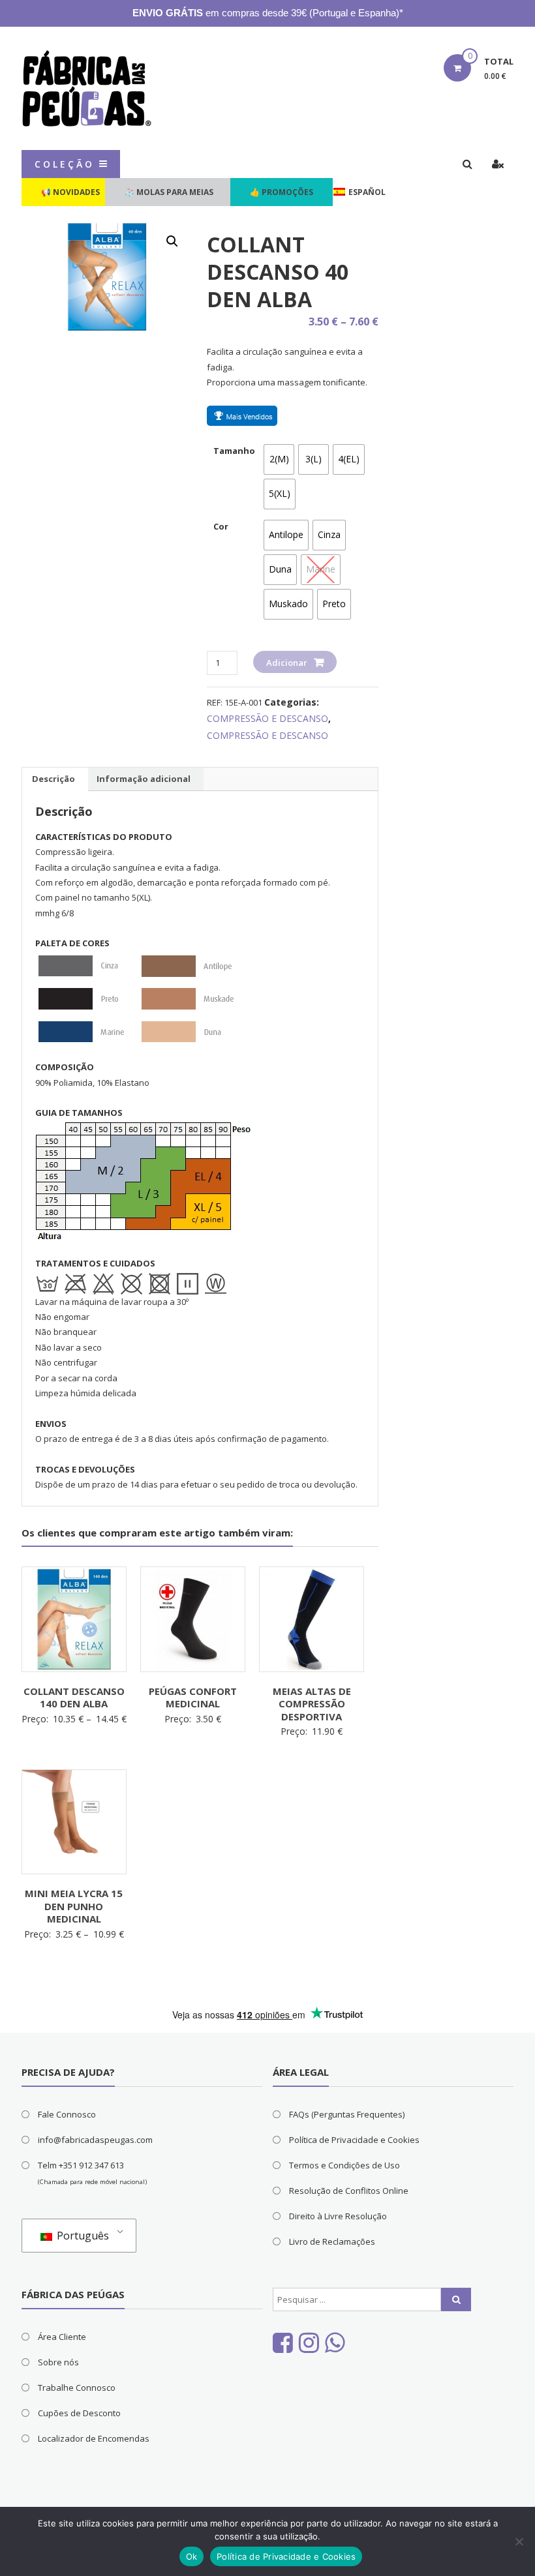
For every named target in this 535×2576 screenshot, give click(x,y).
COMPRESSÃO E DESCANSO (267, 718)
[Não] (519, 2541)
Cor (221, 526)
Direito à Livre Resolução (338, 2216)
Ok (192, 2556)
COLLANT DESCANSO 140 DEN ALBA (74, 1698)
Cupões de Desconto (79, 2413)
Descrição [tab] (53, 779)
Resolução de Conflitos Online (349, 2191)
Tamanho (234, 451)
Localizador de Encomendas (94, 2438)
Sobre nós (58, 2362)
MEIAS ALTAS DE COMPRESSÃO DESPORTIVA (312, 1704)
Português (82, 2236)
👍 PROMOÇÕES (282, 192)
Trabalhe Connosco (77, 2388)
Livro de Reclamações (332, 2241)
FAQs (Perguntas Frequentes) (347, 2114)
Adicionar (287, 663)
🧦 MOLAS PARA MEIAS (169, 192)
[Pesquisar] (456, 2299)
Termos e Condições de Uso (344, 2165)
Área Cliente (62, 2337)
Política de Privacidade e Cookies (354, 2140)
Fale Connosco (67, 2114)
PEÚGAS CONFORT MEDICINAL (193, 1698)
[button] (172, 241)
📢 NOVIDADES (70, 192)
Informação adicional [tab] (144, 779)
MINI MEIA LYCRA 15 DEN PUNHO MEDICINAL (74, 1906)
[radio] (279, 459)
